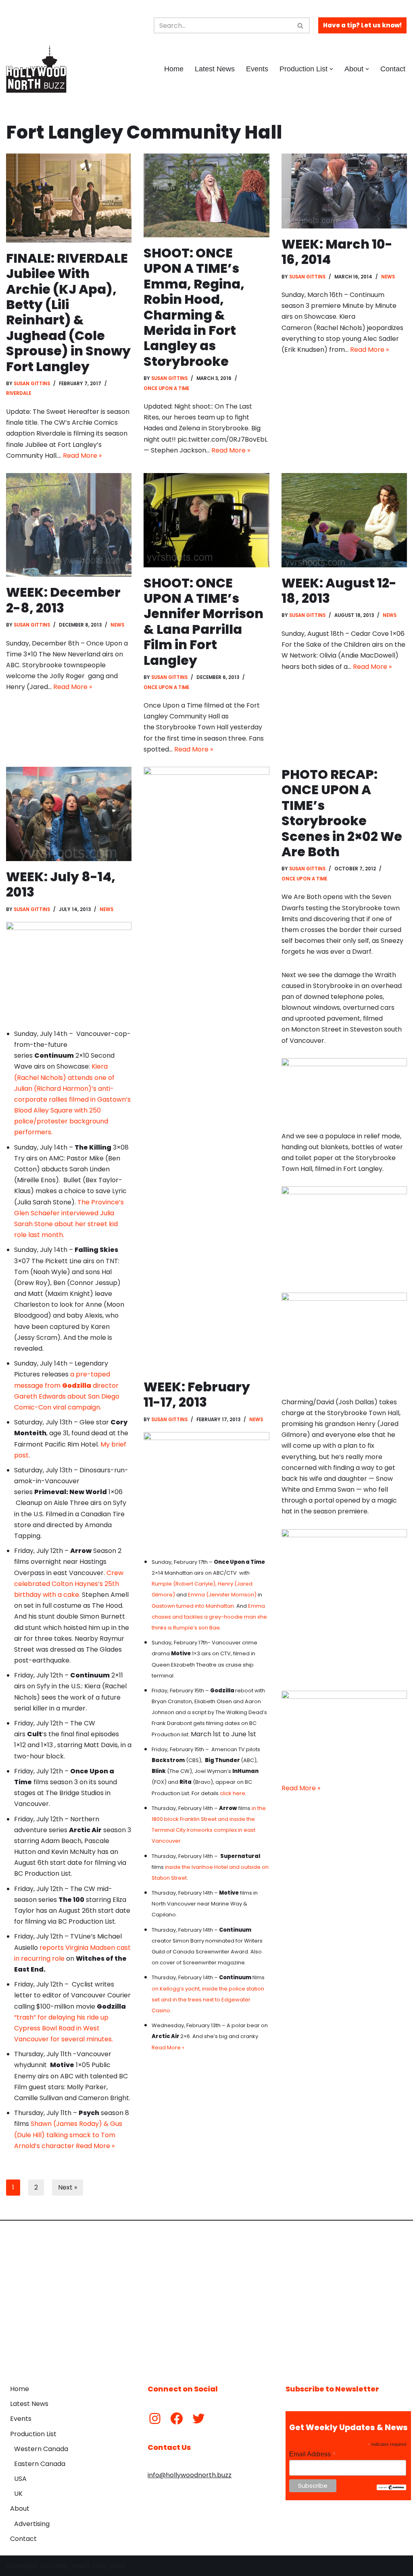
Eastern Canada (40, 2464)
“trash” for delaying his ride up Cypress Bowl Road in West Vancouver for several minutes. (64, 2028)
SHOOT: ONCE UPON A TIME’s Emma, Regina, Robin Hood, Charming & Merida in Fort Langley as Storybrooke (194, 307)
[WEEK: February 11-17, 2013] (206, 1069)
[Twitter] (198, 2418)
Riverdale (19, 393)
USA (20, 2479)
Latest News (215, 69)
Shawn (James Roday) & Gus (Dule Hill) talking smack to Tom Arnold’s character (68, 2135)
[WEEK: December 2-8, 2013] (69, 525)
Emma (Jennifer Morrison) (223, 1595)
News (388, 277)
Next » (68, 2187)
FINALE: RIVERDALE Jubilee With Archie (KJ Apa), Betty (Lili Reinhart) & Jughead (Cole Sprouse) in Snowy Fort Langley (68, 312)
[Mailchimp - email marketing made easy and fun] (391, 2488)
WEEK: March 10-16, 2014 (337, 252)
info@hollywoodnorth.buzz (190, 2475)
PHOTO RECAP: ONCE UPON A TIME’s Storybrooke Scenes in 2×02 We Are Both (342, 813)
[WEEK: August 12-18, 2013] (344, 520)
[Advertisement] (206, 2296)
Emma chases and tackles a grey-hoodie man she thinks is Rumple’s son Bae (209, 1617)
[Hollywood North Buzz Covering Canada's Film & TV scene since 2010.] (36, 69)
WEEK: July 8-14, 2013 (61, 884)
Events (257, 69)
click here (233, 1793)
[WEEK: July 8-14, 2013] (69, 814)
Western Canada (41, 2449)
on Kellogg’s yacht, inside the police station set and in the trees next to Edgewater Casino (208, 2000)
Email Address (313, 2454)
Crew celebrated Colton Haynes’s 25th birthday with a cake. (69, 1584)
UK (18, 2494)
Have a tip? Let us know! (362, 25)
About (20, 2509)
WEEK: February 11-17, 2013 (197, 1394)
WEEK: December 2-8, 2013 (63, 600)
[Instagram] (155, 2418)
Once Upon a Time (166, 388)
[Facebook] (177, 2418)
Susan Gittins (32, 384)
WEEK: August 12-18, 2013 (339, 591)
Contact (393, 69)
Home (174, 69)
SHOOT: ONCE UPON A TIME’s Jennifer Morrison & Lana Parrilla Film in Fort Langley (203, 622)
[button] (331, 69)
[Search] (301, 25)
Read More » (82, 456)
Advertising (32, 2524)
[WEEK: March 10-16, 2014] (344, 191)
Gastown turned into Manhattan (193, 1606)
